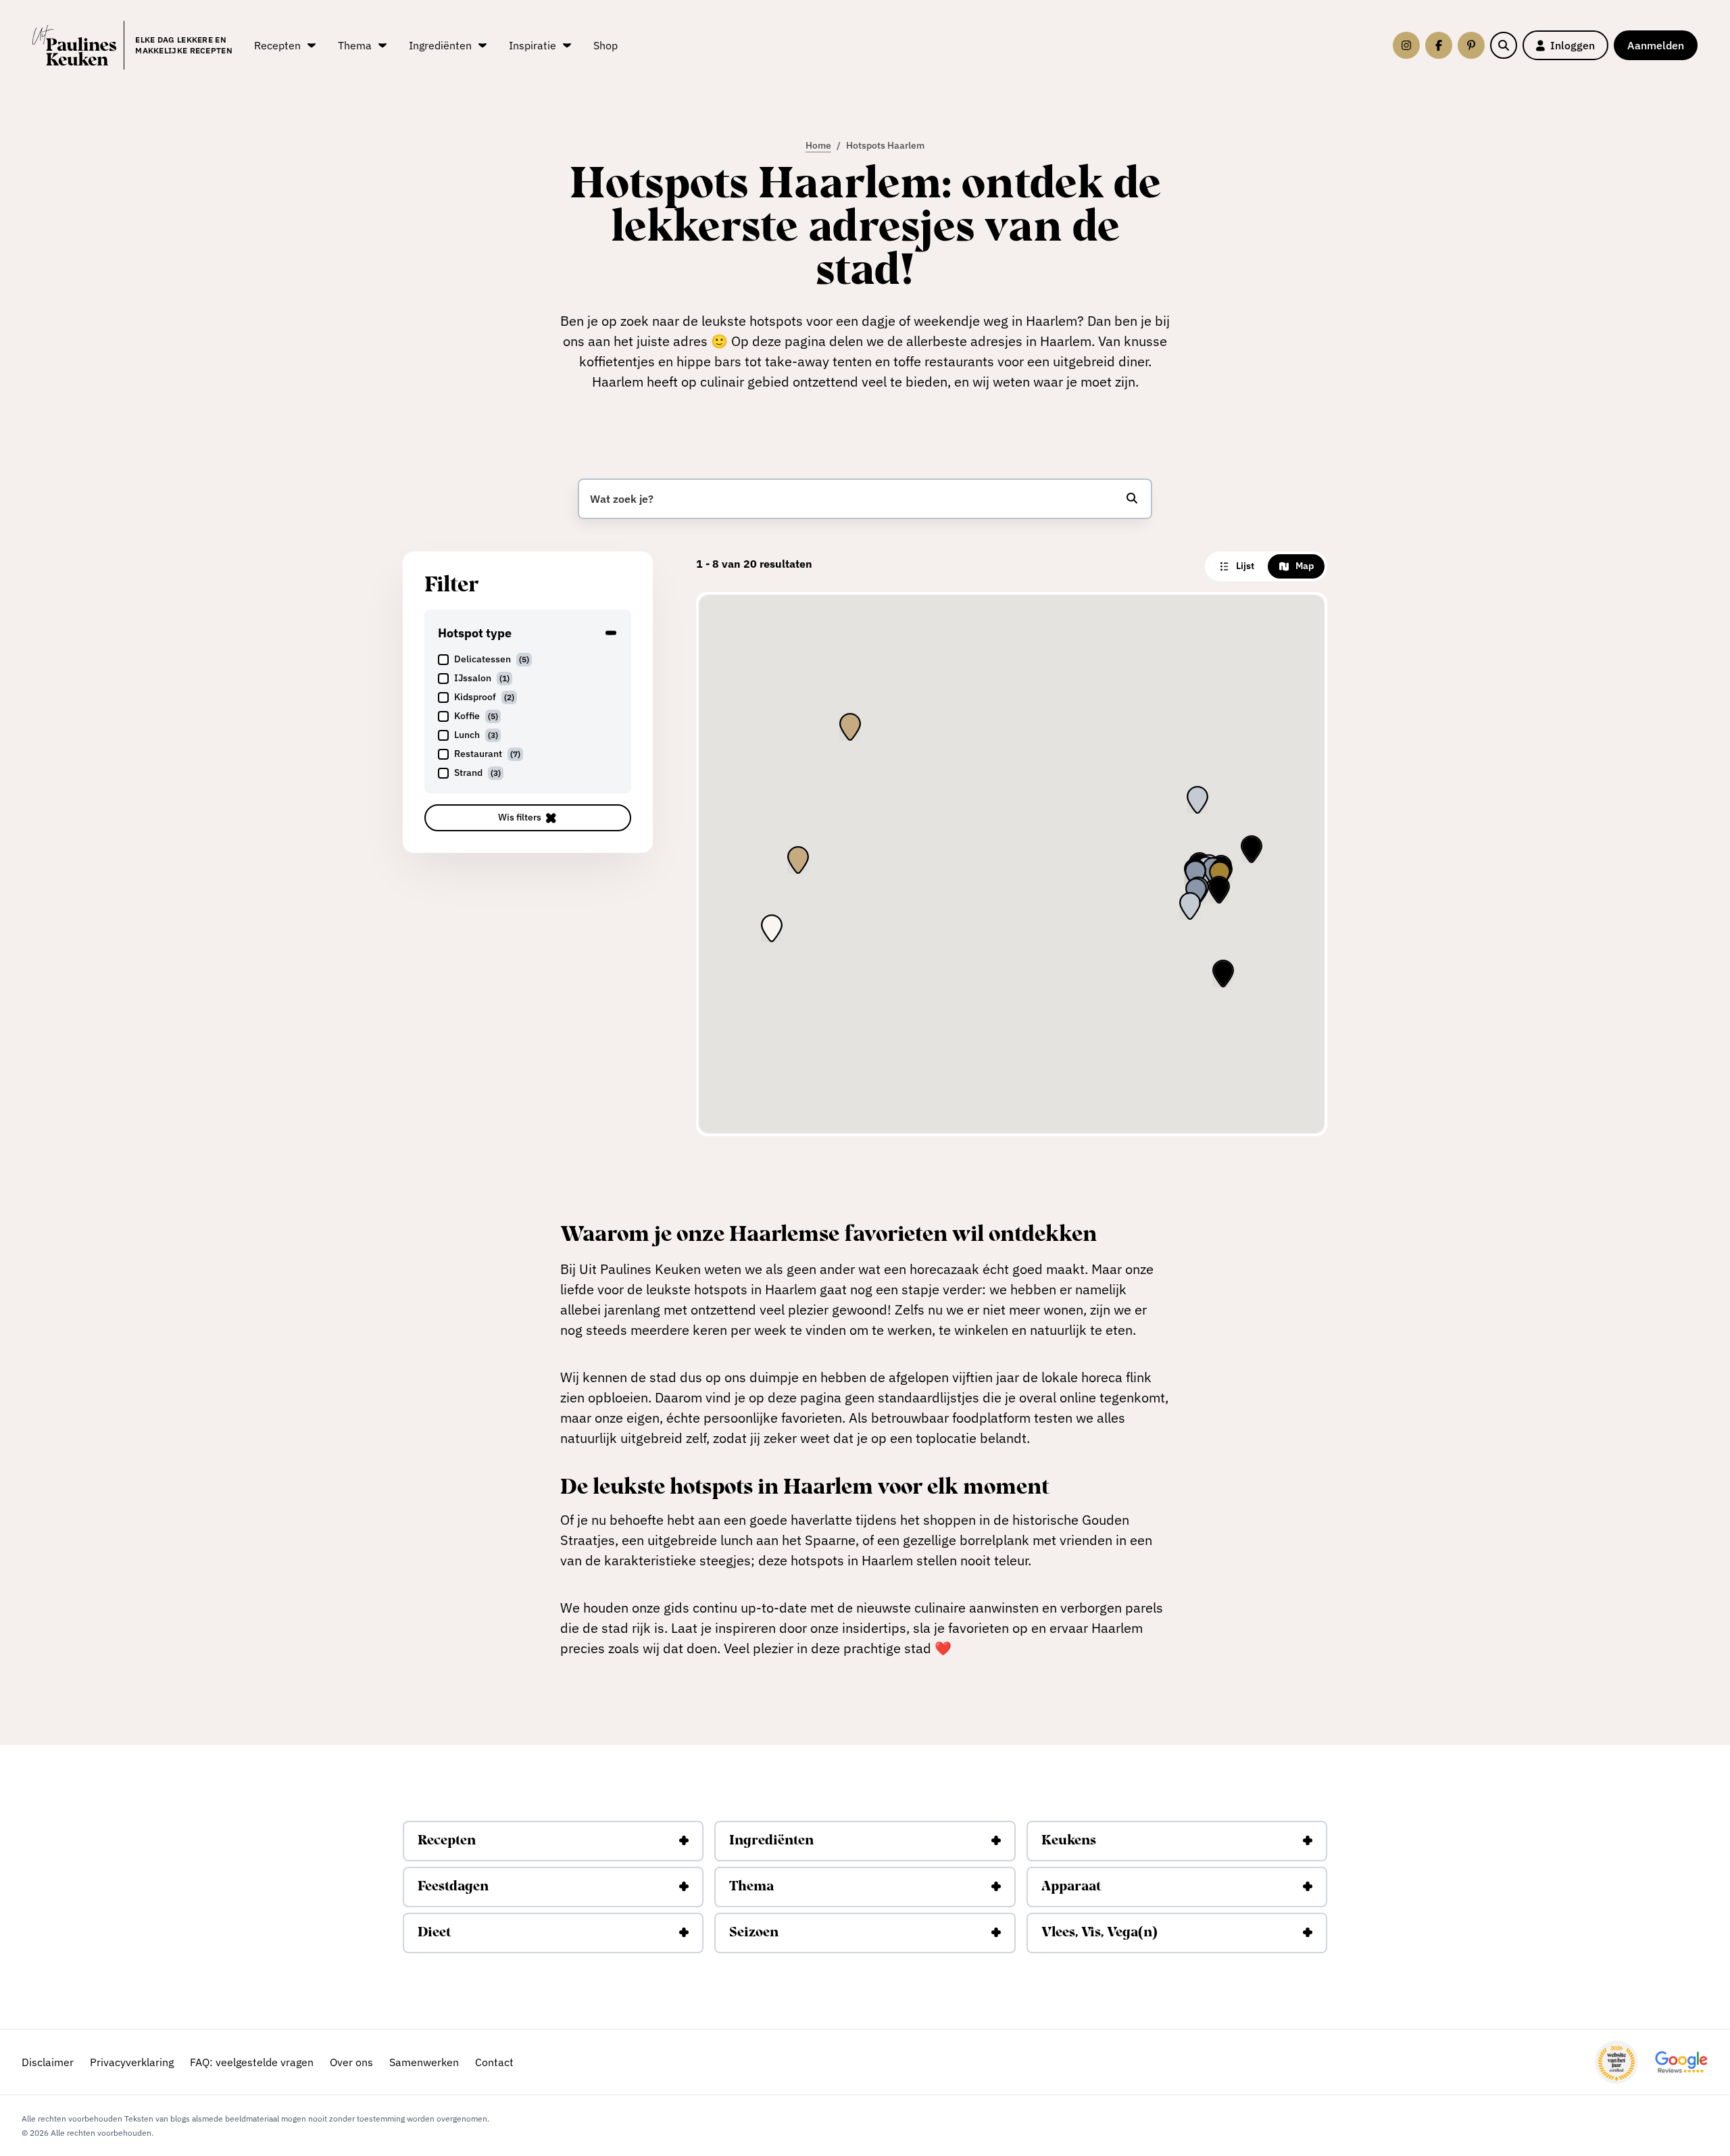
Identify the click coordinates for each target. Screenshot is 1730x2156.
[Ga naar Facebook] (1439, 45)
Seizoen (754, 1933)
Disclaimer (48, 2062)
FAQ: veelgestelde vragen (252, 2062)
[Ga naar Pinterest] (1471, 45)
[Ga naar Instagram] (1406, 45)
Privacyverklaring (132, 2062)
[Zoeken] (1504, 45)
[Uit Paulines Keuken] (74, 45)
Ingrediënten (771, 1841)
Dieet (434, 1933)
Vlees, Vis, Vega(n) (1099, 1933)
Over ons (351, 2062)
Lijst (1245, 566)
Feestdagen (453, 1887)
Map (1305, 566)
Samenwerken (424, 2062)
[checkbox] (528, 660)
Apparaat (1071, 1887)
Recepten (447, 1841)
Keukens (1069, 1841)
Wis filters (520, 817)
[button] (1220, 875)
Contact (494, 2062)
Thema (751, 1887)
